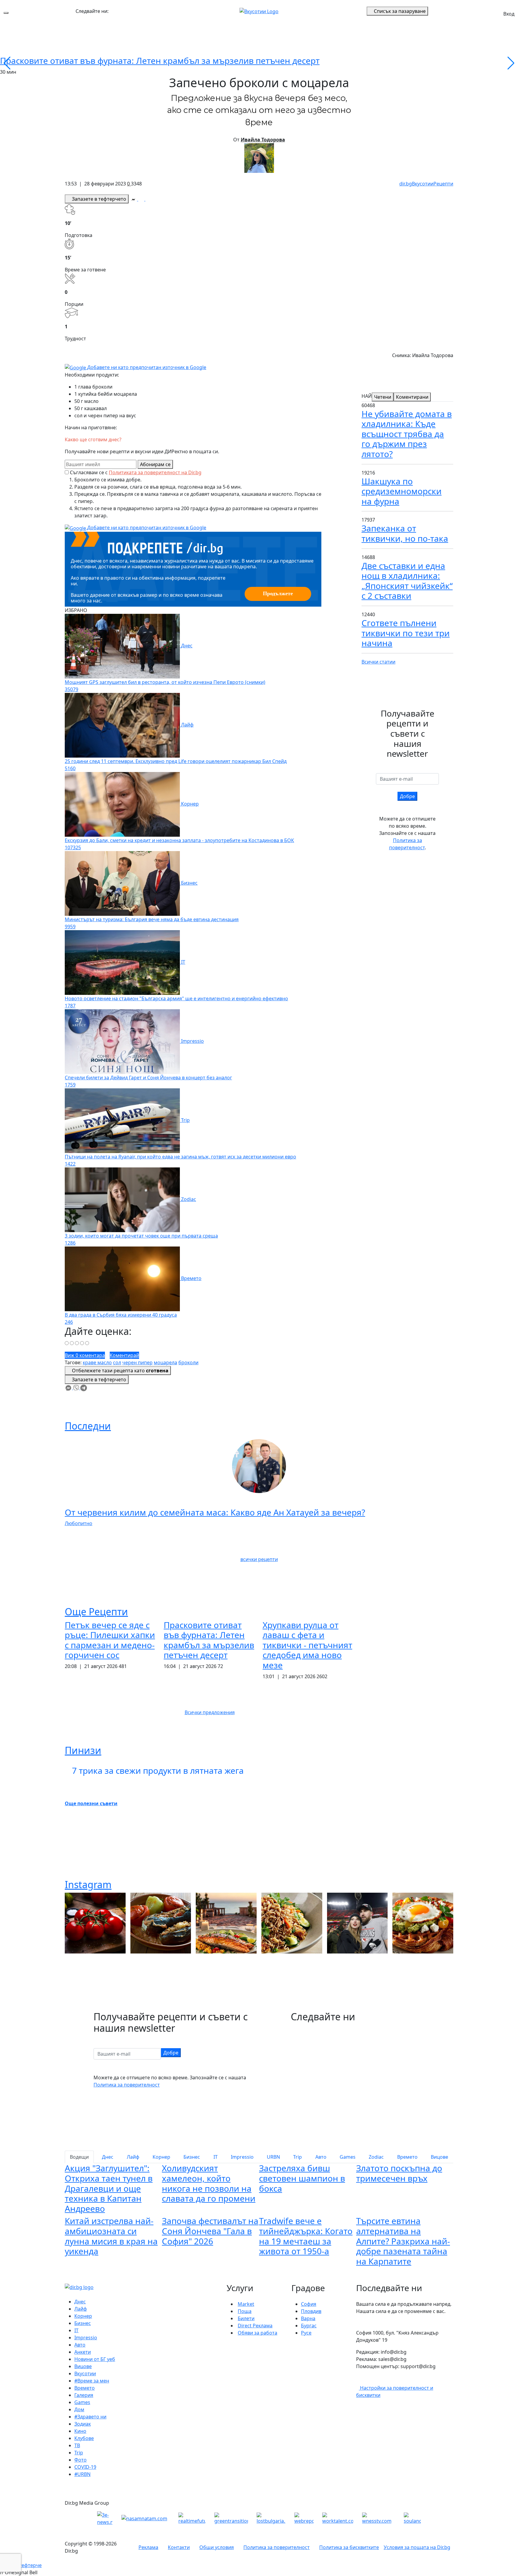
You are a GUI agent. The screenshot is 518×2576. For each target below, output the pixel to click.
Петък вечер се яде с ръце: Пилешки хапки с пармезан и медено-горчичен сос (110, 1640)
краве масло (97, 1362)
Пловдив (311, 2311)
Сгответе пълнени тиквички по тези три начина (406, 633)
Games (82, 2402)
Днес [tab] (108, 2157)
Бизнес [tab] (192, 2157)
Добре (407, 796)
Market (246, 2304)
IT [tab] (216, 2157)
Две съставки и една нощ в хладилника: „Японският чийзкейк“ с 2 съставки (407, 581)
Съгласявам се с (136, 472)
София (309, 2304)
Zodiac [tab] (376, 2157)
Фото (80, 2460)
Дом (79, 2409)
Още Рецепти (96, 1612)
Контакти (179, 2547)
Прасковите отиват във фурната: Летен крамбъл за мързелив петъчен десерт (160, 61)
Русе (306, 2333)
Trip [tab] (298, 2157)
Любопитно (79, 1523)
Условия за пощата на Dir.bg (417, 2547)
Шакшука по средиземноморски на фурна (402, 491)
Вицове (83, 2366)
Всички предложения (210, 1712)
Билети (246, 2318)
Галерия (84, 2395)
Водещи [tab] (79, 2157)
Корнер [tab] (161, 2157)
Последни (88, 1426)
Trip (79, 2453)
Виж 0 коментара (85, 1355)
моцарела (165, 1362)
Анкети (83, 2352)
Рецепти (443, 184)
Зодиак (83, 2424)
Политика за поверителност (127, 2085)
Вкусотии (423, 184)
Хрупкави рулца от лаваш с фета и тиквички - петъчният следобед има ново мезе (307, 1645)
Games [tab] (348, 2157)
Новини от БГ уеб (95, 2359)
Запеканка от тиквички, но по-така (405, 533)
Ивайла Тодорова (263, 140)
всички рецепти (259, 1559)
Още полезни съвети (91, 1803)
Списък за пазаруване (400, 11)
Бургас (309, 2326)
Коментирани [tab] (412, 397)
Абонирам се (155, 464)
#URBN (82, 2474)
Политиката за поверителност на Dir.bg (155, 472)
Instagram (88, 1884)
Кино (80, 2431)
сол (117, 1362)
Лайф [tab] (133, 2157)
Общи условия (217, 2547)
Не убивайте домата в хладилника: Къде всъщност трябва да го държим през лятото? (407, 434)
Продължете (278, 593)
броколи (188, 1362)
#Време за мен (92, 2381)
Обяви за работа (258, 2333)
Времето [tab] (407, 2157)
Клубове (84, 2438)
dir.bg (406, 184)
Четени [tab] (383, 397)
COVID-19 (85, 2467)
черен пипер (137, 1362)
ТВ (77, 2445)
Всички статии (378, 662)
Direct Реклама (255, 2326)
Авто (80, 2345)
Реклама (148, 2547)
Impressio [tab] (242, 2157)
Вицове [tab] (439, 2157)
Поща (245, 2311)
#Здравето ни (90, 2417)
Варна (308, 2318)
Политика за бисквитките (349, 2547)
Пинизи (83, 1750)
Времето (85, 2388)
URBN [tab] (273, 2157)
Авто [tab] (321, 2157)
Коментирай (124, 1355)
